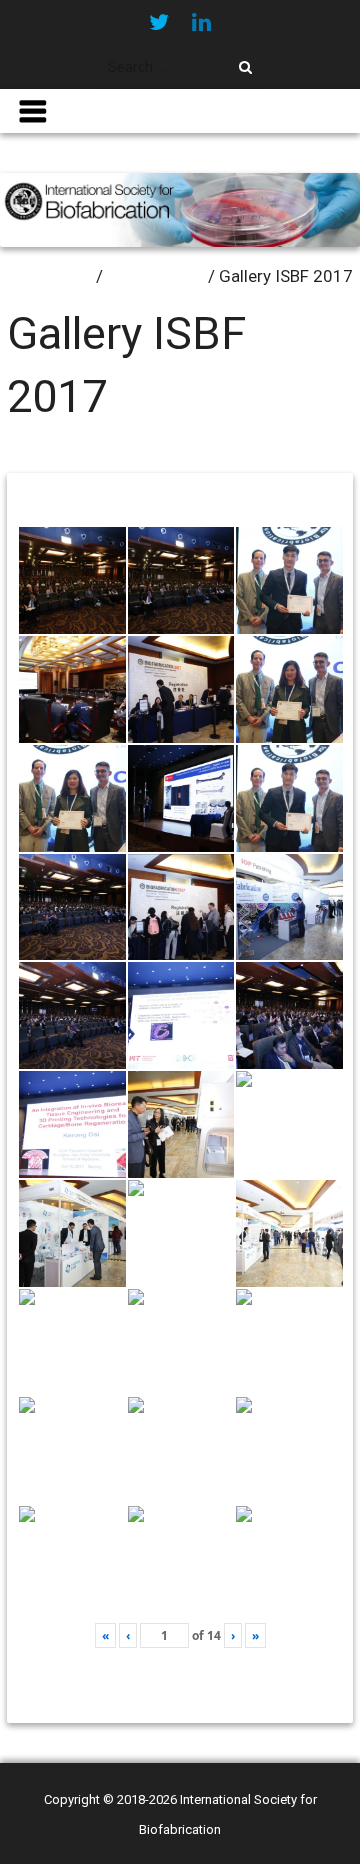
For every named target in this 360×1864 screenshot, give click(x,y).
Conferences (155, 276)
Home (69, 276)
